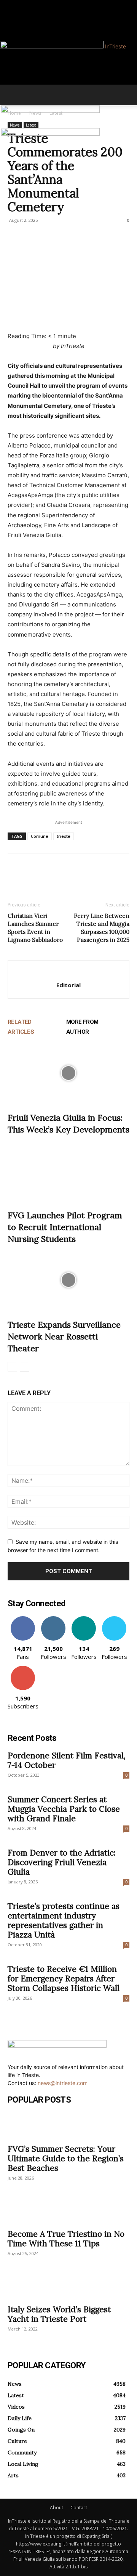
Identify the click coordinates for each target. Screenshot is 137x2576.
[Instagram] (15, 4)
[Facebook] (10, 4)
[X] (33, 869)
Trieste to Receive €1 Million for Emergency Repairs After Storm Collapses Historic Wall (64, 1979)
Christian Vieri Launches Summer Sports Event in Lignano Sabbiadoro (35, 928)
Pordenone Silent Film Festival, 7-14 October (66, 1760)
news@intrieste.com (63, 2083)
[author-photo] (68, 973)
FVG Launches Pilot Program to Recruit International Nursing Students (65, 1227)
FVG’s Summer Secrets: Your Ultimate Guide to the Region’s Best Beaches (66, 2158)
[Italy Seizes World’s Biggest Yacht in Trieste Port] (68, 2286)
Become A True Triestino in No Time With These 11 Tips (66, 2239)
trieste (64, 836)
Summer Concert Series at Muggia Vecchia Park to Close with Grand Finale (64, 1809)
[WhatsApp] (68, 869)
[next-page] (25, 1367)
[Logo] (50, 111)
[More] (86, 869)
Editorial (68, 985)
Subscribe (23, 1669)
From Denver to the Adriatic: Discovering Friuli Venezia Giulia (62, 1862)
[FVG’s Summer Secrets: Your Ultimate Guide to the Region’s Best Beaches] (68, 2126)
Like (23, 1619)
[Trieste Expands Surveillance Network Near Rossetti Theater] (68, 1280)
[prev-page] (12, 1367)
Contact (79, 2508)
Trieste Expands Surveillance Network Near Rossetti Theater (64, 1336)
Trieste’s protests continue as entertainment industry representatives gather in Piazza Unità (64, 1920)
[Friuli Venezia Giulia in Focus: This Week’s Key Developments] (68, 1073)
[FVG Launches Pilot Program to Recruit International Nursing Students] (68, 1171)
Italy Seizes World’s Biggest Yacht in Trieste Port (59, 2314)
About (57, 2508)
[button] (13, 95)
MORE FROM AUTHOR (82, 1027)
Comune (40, 836)
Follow (53, 1619)
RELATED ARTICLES (21, 1027)
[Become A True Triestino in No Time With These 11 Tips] (68, 2211)
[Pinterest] (50, 869)
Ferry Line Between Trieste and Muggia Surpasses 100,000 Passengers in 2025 (102, 928)
